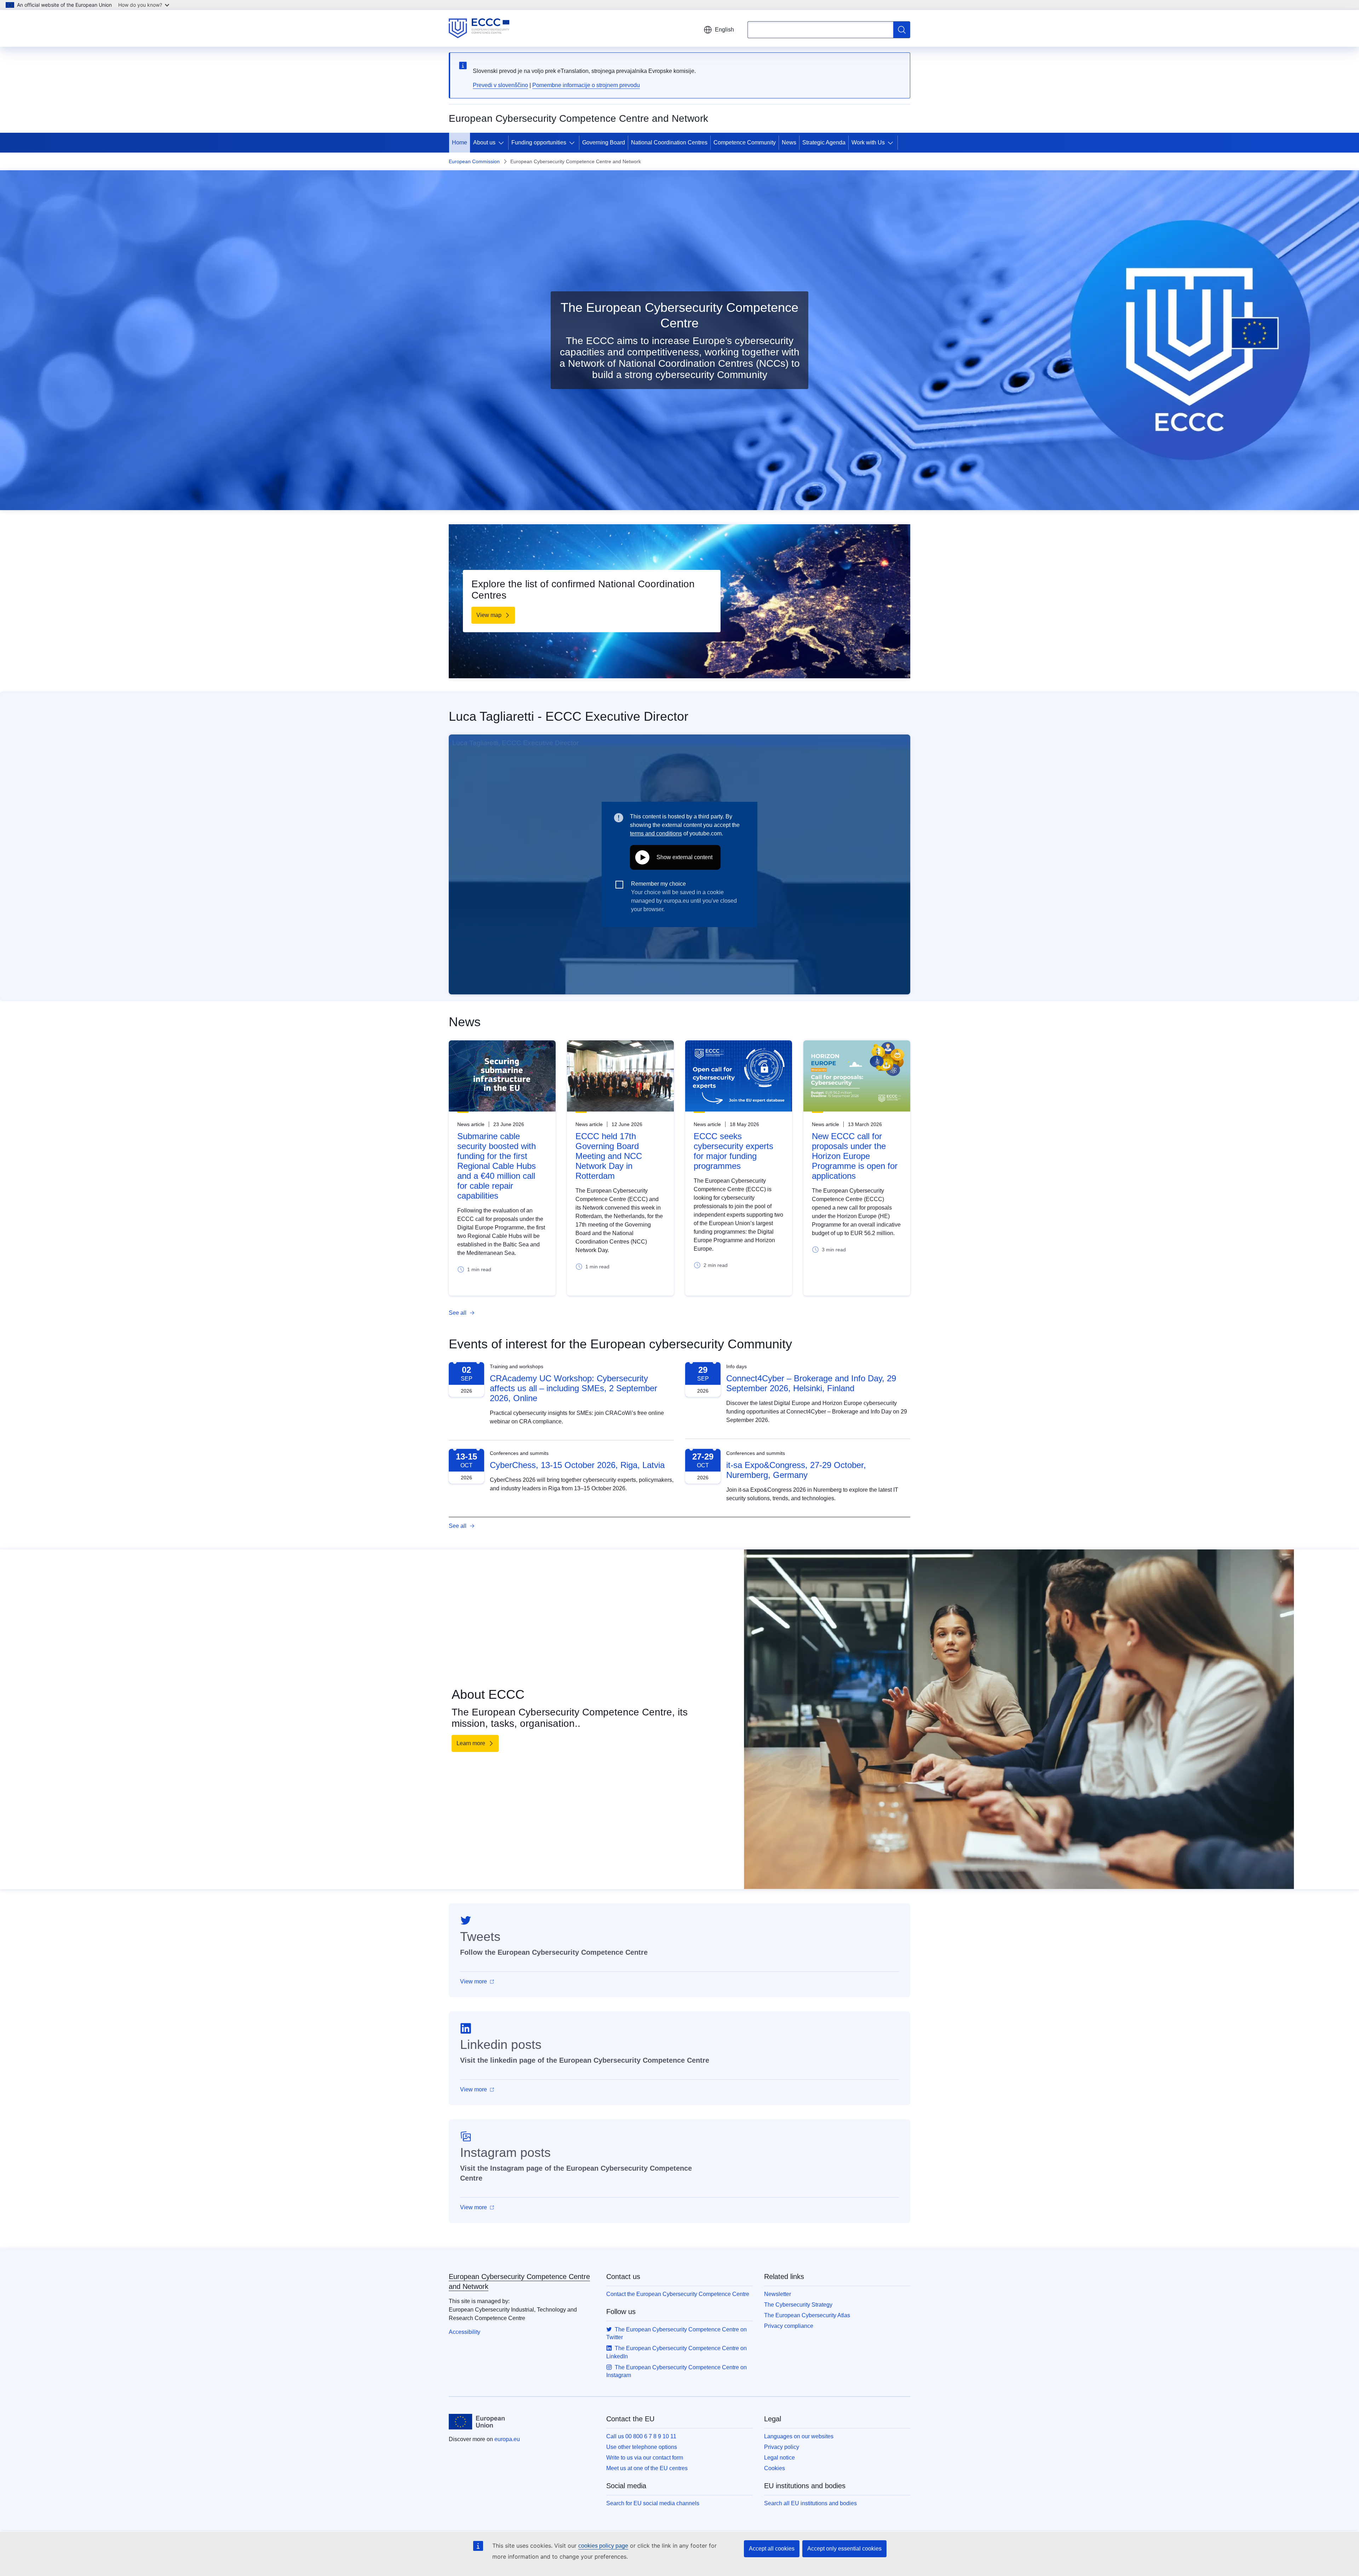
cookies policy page (603, 2546)
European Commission (474, 161)
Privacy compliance (789, 2326)
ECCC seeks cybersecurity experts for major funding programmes (733, 1151)
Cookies (775, 2468)
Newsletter (778, 2294)
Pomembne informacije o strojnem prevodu (586, 85)
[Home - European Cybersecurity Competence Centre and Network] (479, 28)
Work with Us (868, 142)
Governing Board (604, 142)
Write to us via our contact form (645, 2458)
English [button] (724, 30)
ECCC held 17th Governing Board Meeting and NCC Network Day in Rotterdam (609, 1156)
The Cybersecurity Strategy (798, 2305)
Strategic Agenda (824, 142)
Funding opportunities (539, 142)
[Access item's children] (503, 143)
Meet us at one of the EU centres (647, 2468)
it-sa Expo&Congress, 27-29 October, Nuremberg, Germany (796, 1470)
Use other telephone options (642, 2447)
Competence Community (745, 142)
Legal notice (779, 2458)
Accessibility (465, 2332)
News (789, 142)
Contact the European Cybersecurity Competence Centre (678, 2294)
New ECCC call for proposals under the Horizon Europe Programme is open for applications (855, 1156)
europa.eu (507, 2439)
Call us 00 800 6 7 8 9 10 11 (641, 2436)
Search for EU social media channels (653, 2503)
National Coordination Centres (669, 142)
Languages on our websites (799, 2436)
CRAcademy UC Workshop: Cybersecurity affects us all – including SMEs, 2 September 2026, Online (574, 1388)
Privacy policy (782, 2447)
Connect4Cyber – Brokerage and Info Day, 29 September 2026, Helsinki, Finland (811, 1383)
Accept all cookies (772, 2549)
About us (484, 142)
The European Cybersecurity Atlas (807, 2315)
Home (460, 142)
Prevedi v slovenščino (500, 85)
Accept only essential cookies (844, 2549)
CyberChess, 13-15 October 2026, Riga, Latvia (577, 1465)
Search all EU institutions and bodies (810, 2503)
